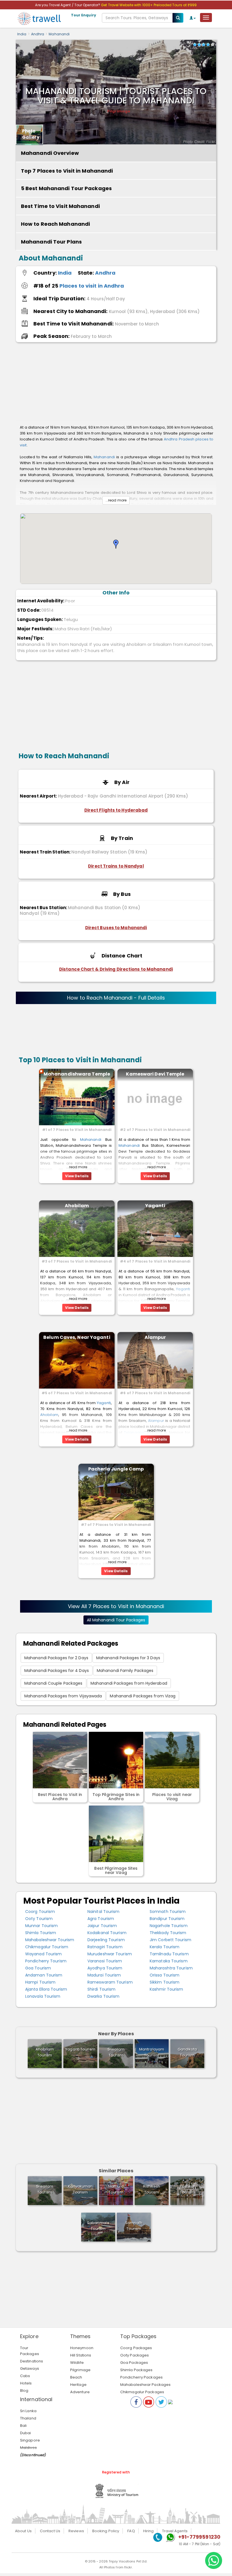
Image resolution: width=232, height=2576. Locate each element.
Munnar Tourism (41, 1926)
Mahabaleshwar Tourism (50, 1940)
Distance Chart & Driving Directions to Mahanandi (116, 969)
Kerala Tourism (165, 1947)
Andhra (38, 34)
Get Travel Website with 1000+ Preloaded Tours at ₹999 (149, 5)
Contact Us (50, 2531)
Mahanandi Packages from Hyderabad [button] (129, 1683)
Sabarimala (98, 2226)
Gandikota (187, 2052)
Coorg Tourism (40, 1912)
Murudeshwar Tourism (110, 1954)
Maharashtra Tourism (171, 1968)
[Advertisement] (116, 383)
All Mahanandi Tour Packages (116, 1620)
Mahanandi (59, 34)
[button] (116, 544)
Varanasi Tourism (105, 1961)
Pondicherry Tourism (46, 1961)
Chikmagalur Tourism (47, 1947)
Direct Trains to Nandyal (116, 866)
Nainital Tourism (104, 1912)
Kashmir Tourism (167, 1989)
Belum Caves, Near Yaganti (77, 1337)
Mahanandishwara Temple (77, 1074)
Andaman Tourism (44, 1975)
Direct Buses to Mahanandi (116, 928)
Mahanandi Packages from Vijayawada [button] (63, 1696)
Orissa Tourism (165, 1975)
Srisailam (116, 2052)
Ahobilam (77, 1206)
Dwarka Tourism (103, 1996)
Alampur (155, 1337)
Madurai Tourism (104, 1975)
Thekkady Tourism (168, 1933)
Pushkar (187, 2189)
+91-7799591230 (199, 2537)
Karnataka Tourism (169, 1961)
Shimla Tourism (41, 1933)
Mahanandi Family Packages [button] (125, 1671)
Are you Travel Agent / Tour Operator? (68, 5)
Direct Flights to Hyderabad (116, 810)
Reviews (76, 2531)
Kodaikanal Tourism (107, 1933)
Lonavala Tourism (43, 1996)
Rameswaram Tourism (110, 1982)
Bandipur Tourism (167, 1919)
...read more (116, 500)
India (22, 34)
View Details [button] (77, 1176)
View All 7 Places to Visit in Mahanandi (116, 1606)
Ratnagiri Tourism (105, 1947)
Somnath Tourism (168, 1912)
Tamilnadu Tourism (169, 1954)
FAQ (131, 2531)
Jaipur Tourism (102, 1926)
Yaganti (155, 1206)
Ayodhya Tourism (105, 1968)
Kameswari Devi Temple (155, 1074)
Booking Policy (106, 2531)
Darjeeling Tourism (106, 1940)
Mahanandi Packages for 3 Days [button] (128, 1658)
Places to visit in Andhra (92, 286)
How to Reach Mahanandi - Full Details (116, 998)
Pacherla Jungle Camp (116, 1469)
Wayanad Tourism (44, 1954)
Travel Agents (175, 2531)
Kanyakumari (80, 2189)
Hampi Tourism (40, 1982)
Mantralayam (152, 2052)
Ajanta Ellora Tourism (46, 1989)
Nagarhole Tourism (169, 1926)
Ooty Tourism (39, 1919)
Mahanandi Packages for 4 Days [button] (57, 1671)
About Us (23, 2531)
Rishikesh (152, 2189)
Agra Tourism (101, 1919)
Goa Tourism (38, 1968)
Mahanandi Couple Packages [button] (53, 1683)
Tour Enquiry (84, 15)
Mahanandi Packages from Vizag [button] (143, 1696)
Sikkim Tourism (165, 1982)
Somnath (134, 2226)
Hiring (149, 2531)
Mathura (116, 2189)
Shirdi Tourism (101, 1989)
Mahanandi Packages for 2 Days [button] (56, 1658)
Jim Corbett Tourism (170, 1940)
